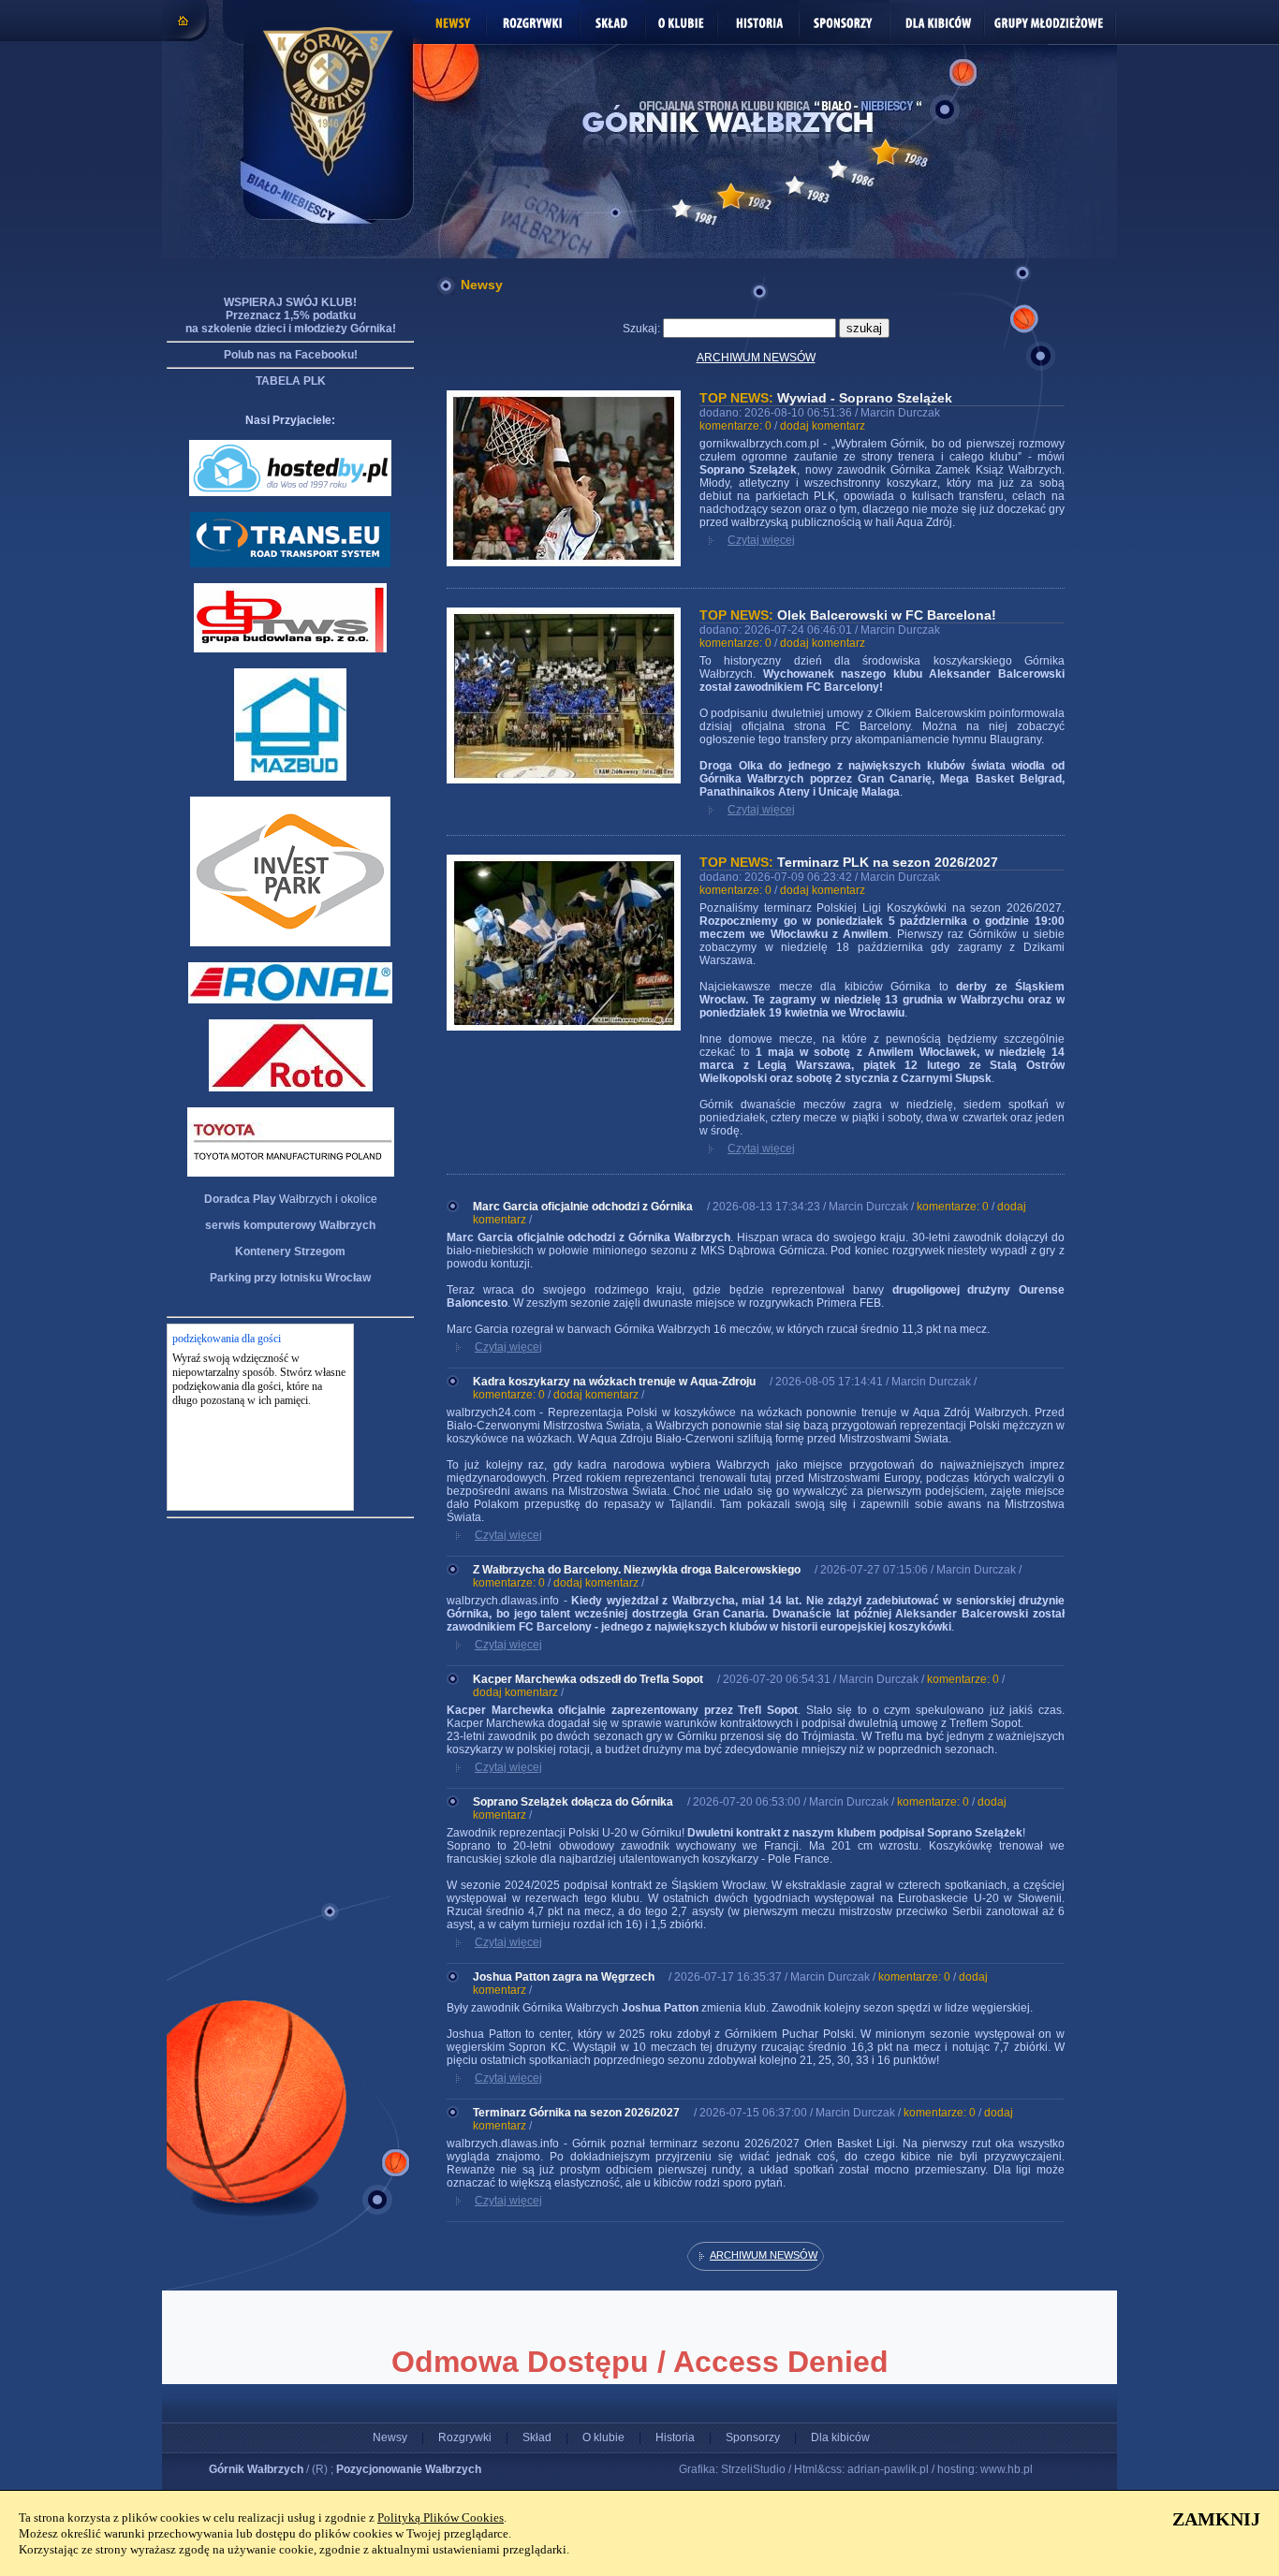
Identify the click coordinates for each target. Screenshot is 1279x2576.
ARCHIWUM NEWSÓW (756, 358)
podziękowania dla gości (227, 1339)
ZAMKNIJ (1216, 2519)
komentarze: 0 (735, 426)
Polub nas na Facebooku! (291, 355)
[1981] (682, 209)
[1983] (795, 185)
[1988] (885, 152)
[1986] (838, 169)
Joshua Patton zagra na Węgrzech (564, 1977)
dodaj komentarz (823, 426)
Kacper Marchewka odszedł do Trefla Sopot (588, 1679)
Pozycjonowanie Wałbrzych (409, 2469)
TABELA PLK (291, 381)
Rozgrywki (465, 2437)
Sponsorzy (753, 2437)
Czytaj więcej (761, 540)
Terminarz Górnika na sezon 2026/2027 (576, 2113)
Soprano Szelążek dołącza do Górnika (573, 1802)
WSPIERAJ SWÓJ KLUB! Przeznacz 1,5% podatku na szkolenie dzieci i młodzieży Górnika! (291, 315)
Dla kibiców (840, 2437)
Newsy (390, 2437)
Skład (537, 2437)
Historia (675, 2437)
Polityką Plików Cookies (441, 2517)
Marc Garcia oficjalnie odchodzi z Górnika (583, 1207)
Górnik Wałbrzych (256, 2469)
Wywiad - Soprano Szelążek (865, 398)
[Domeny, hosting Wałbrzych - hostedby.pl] (290, 492)
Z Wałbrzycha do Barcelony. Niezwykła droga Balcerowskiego (637, 1570)
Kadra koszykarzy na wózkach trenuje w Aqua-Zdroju (614, 1382)
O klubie (603, 2437)
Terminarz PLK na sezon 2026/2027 (888, 862)
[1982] (731, 196)
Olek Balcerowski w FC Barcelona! (887, 615)
